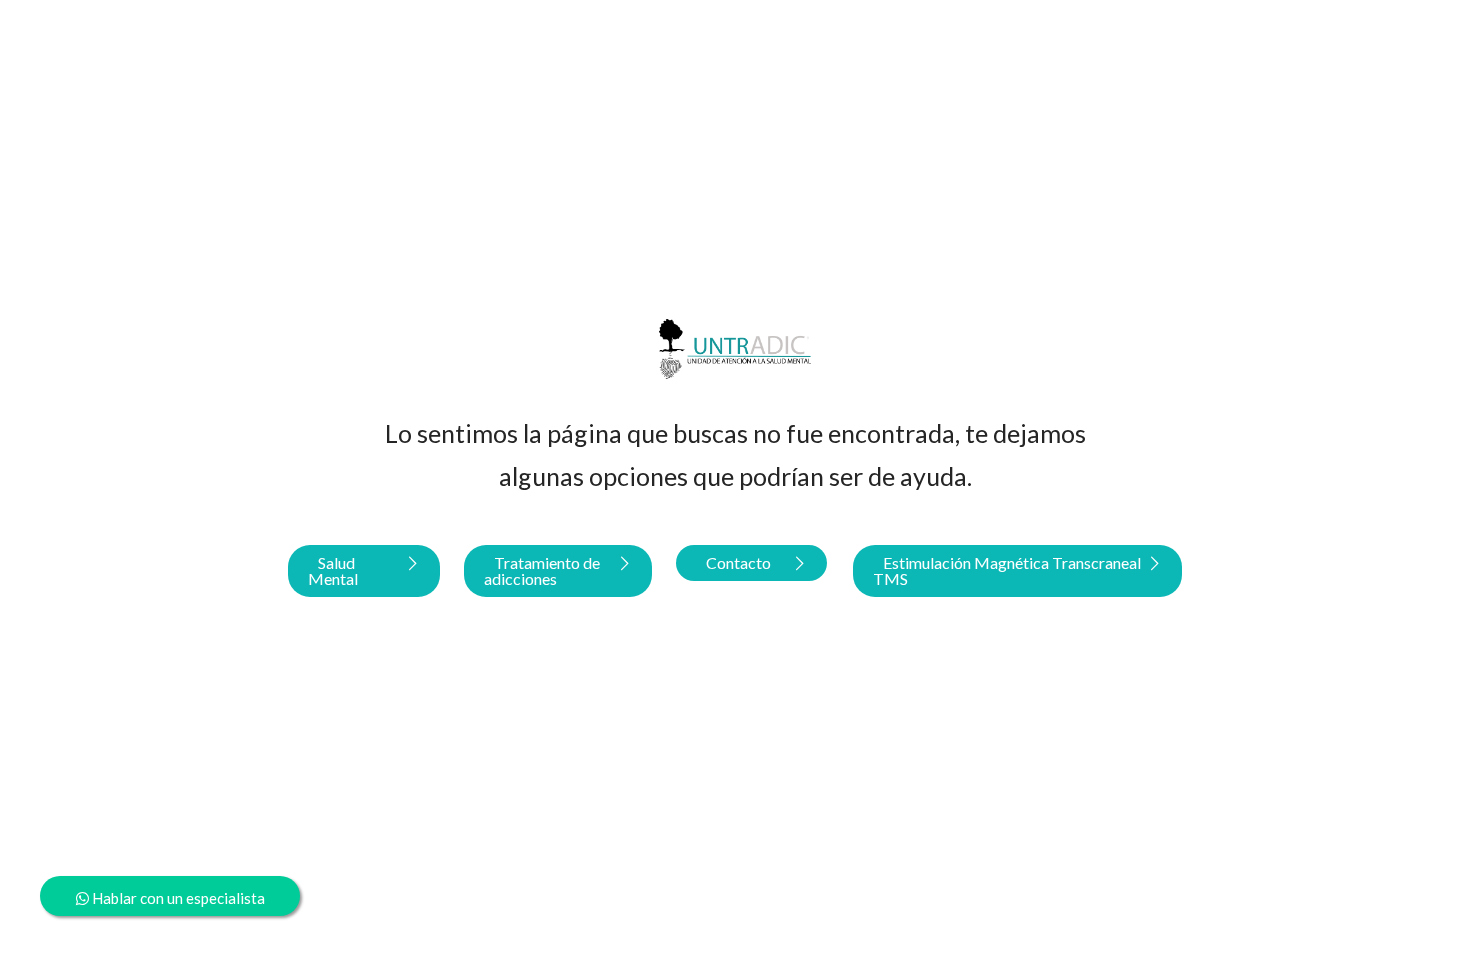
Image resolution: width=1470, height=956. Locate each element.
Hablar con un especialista (177, 898)
